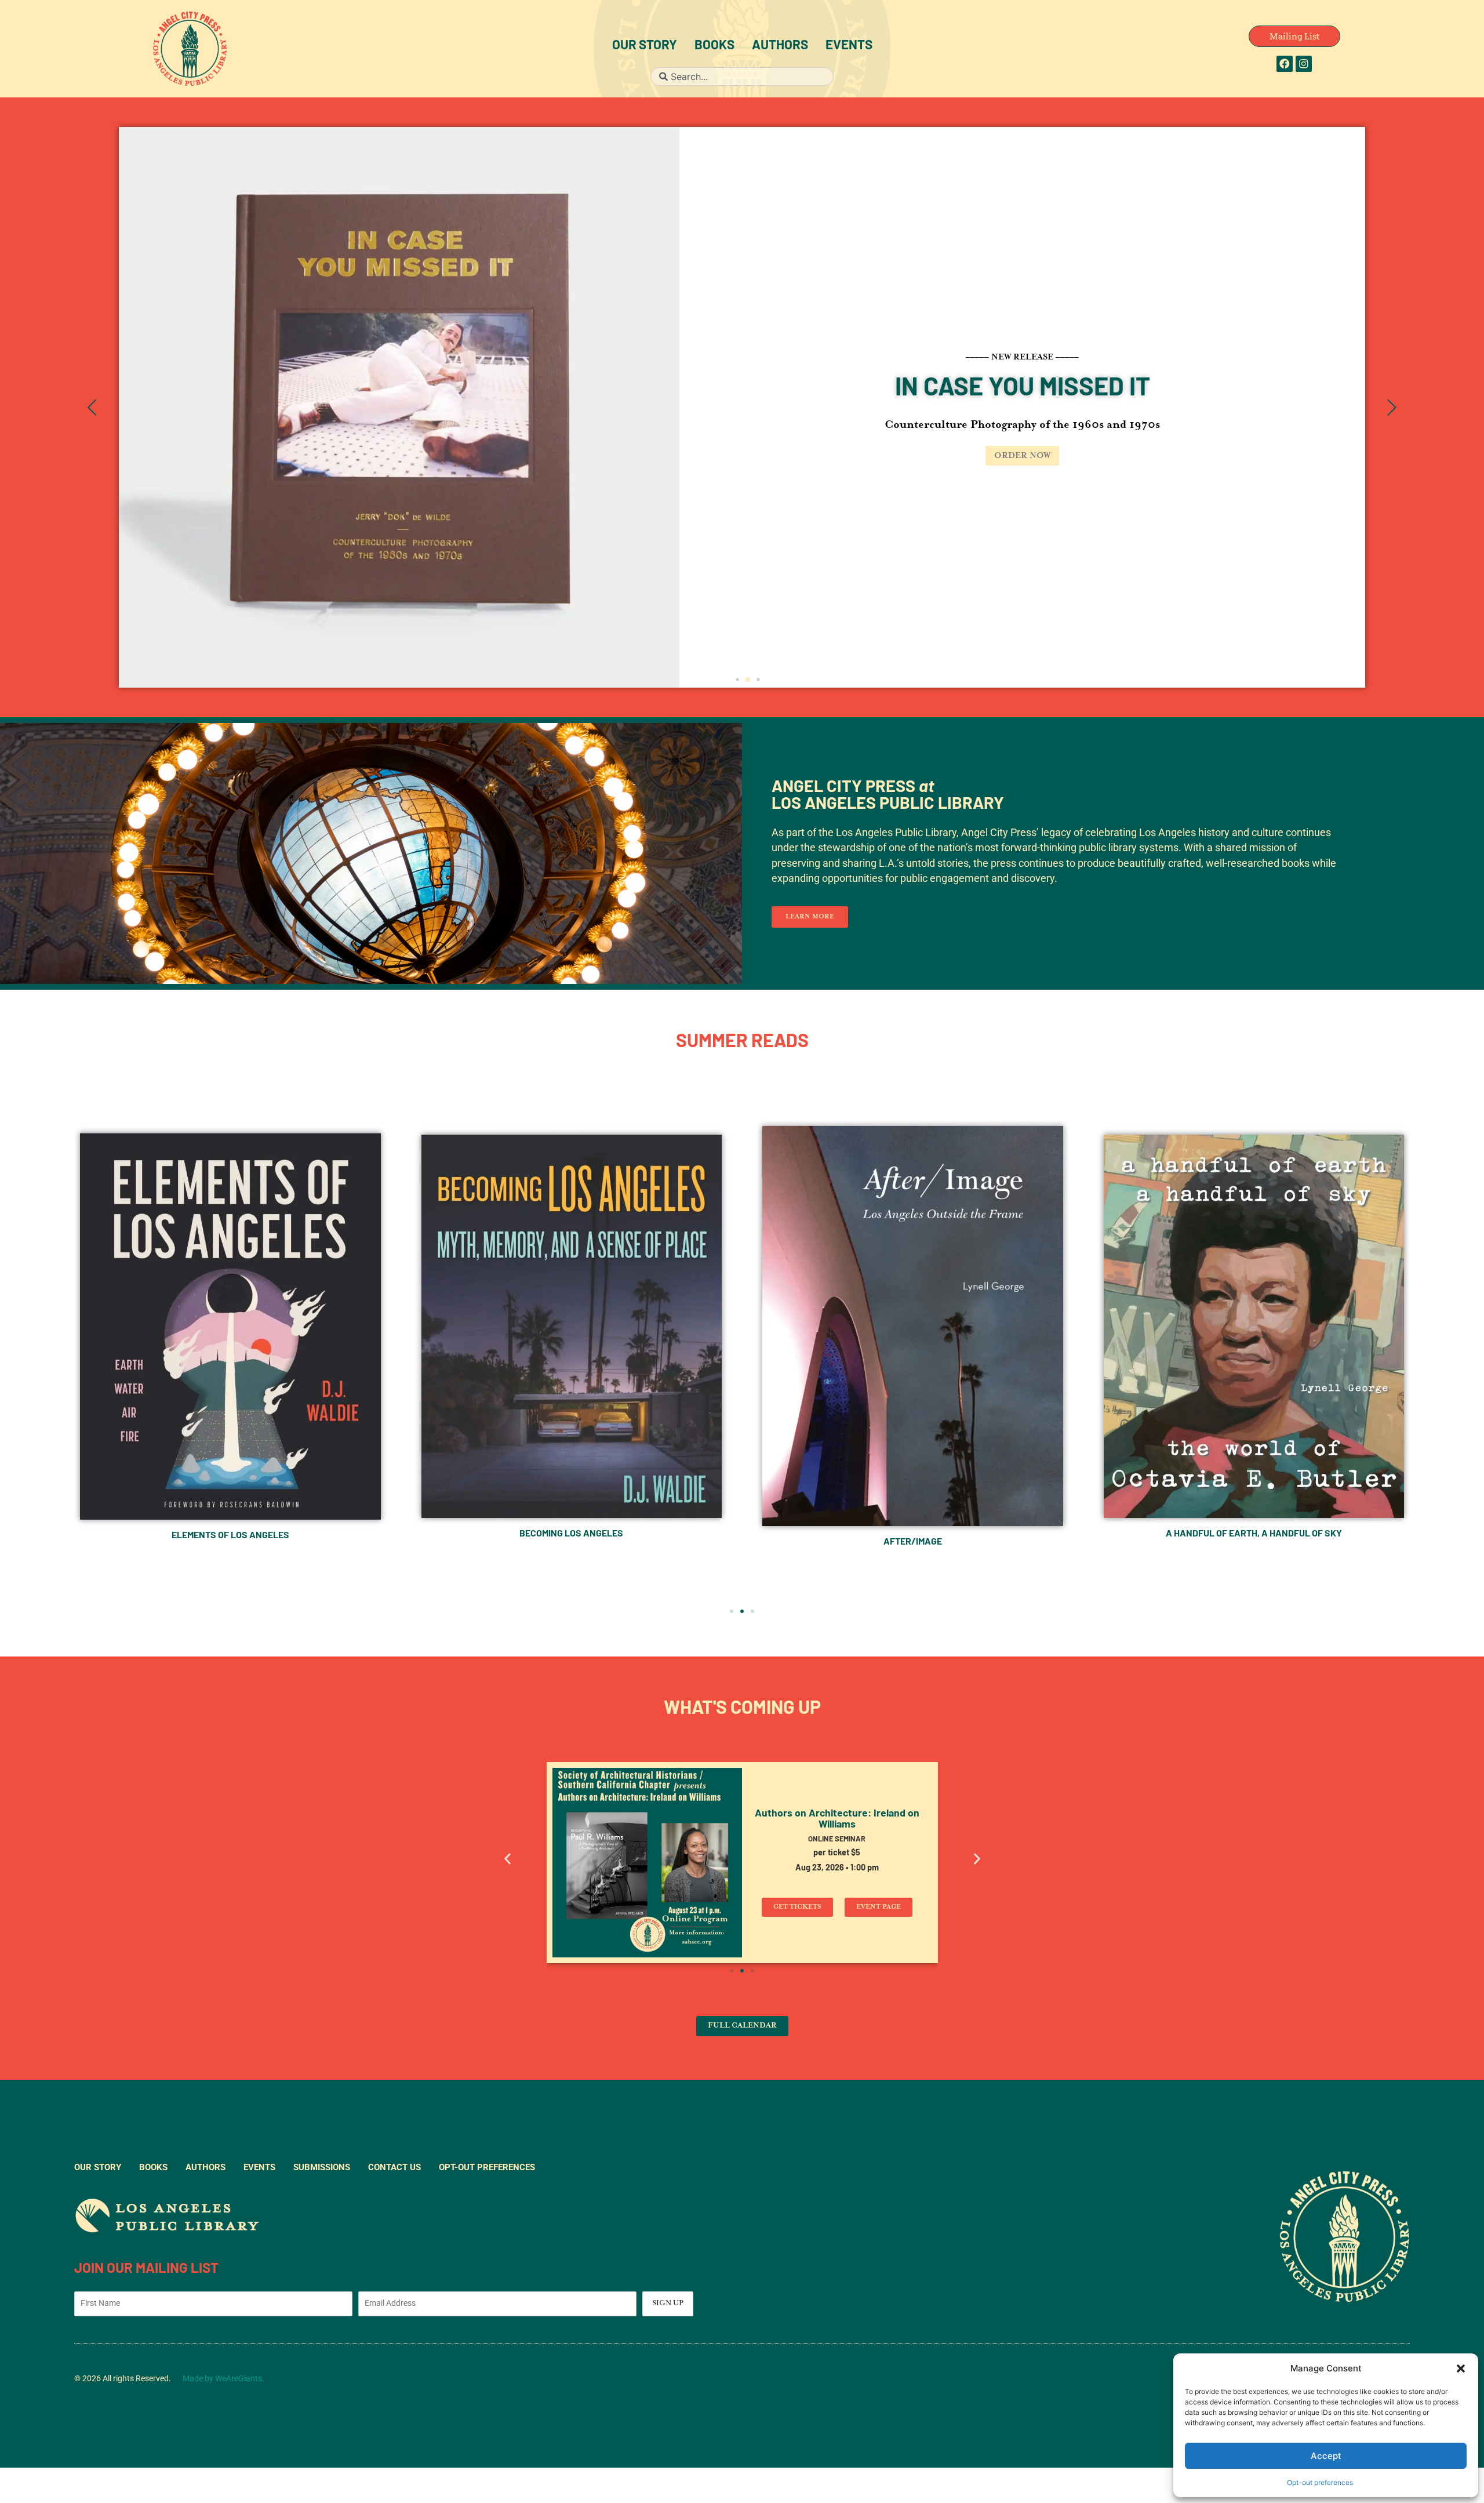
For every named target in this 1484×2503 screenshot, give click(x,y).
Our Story (645, 46)
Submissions (322, 2167)
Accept (1326, 2456)
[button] (1461, 2368)
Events (849, 46)
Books (714, 46)
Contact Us (394, 2167)
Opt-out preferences (1320, 2482)
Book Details (462, 456)
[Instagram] (1304, 64)
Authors (780, 46)
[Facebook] (1285, 64)
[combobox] (742, 77)
